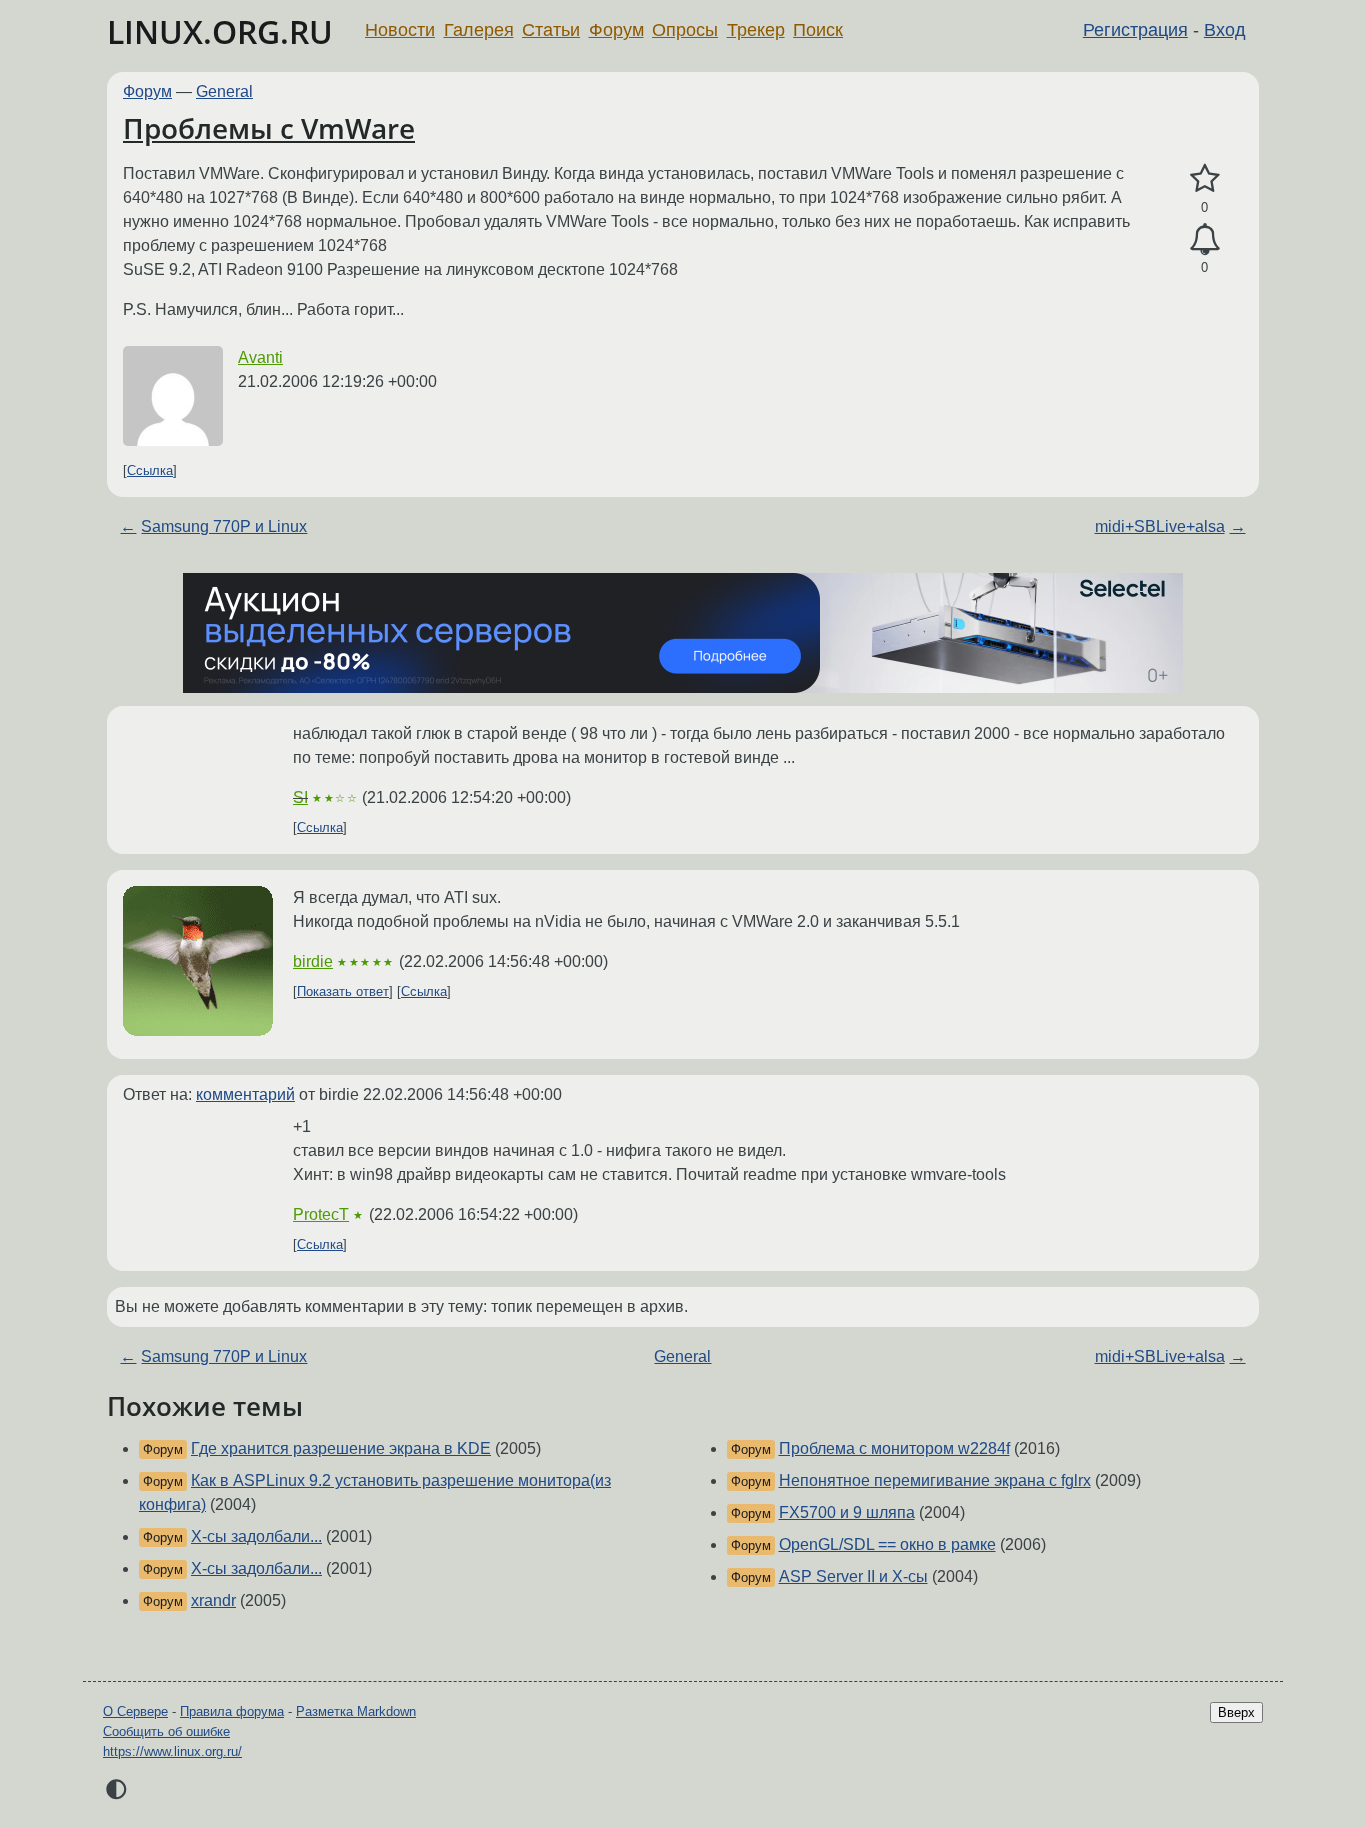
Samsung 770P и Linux (224, 526)
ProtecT (321, 1214)
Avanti (260, 357)
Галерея (479, 30)
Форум (616, 30)
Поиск (818, 30)
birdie (313, 961)
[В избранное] (1204, 179)
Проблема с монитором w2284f (894, 1448)
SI (300, 797)
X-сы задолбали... (256, 1536)
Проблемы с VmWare (269, 128)
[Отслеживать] (1204, 240)
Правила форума (232, 1711)
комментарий (245, 1094)
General (224, 91)
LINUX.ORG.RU (220, 31)
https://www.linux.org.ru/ (172, 1751)
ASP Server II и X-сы (853, 1576)
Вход (1225, 30)
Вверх (1236, 1712)
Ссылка (150, 470)
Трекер (756, 30)
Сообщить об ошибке (166, 1731)
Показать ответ (343, 991)
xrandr (213, 1600)
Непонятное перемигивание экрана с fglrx (935, 1480)
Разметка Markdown (356, 1711)
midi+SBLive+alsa (1160, 526)
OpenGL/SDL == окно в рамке (887, 1544)
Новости (400, 30)
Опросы (685, 30)
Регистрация (1135, 30)
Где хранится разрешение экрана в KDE (341, 1448)
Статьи (551, 30)
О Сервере (135, 1711)
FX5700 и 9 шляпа (847, 1512)
